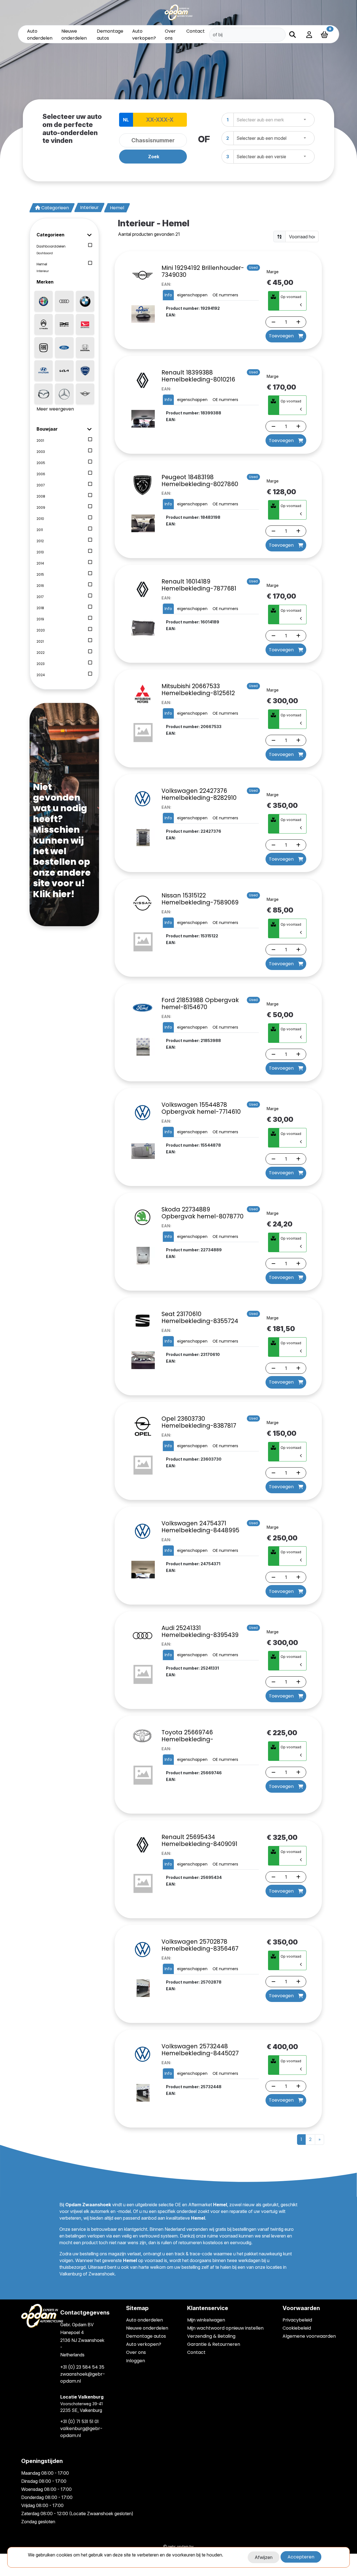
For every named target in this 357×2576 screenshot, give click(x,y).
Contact (196, 31)
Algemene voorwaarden (309, 2336)
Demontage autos (146, 2336)
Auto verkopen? (144, 2344)
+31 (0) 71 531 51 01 (79, 2422)
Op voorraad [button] (291, 297)
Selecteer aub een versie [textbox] (261, 157)
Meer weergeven (55, 409)
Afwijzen (264, 2557)
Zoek (154, 157)
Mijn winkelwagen (206, 2320)
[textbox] (262, 120)
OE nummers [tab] (225, 295)
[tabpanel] (178, 140)
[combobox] (274, 120)
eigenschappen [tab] (192, 295)
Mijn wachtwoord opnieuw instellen (225, 2328)
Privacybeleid (297, 2320)
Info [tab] (168, 295)
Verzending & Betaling (211, 2336)
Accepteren (301, 2557)
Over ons (136, 2352)
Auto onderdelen (144, 2320)
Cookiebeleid (297, 2328)
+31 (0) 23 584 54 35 (82, 2367)
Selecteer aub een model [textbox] (261, 138)
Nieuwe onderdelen (147, 2328)
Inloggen (136, 2361)
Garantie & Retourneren (214, 2344)
